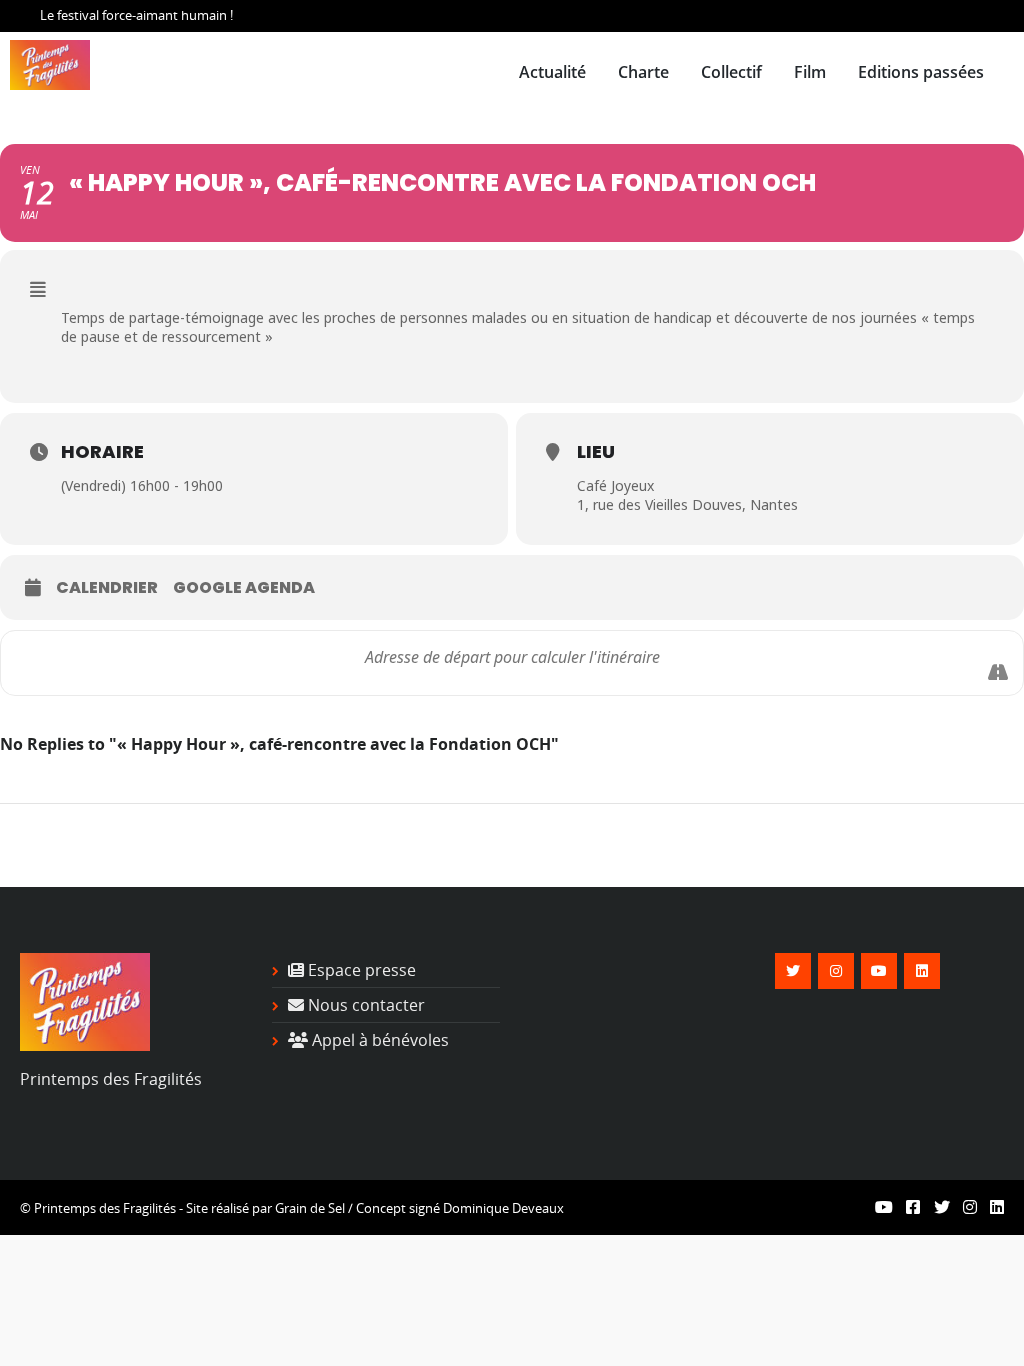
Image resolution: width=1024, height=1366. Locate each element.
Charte (643, 72)
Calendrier (107, 588)
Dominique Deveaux (503, 1208)
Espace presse (360, 970)
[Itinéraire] (997, 672)
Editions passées (921, 72)
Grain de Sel (310, 1208)
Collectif (731, 72)
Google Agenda (244, 588)
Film (810, 72)
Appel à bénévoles (378, 1040)
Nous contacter (364, 1005)
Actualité (552, 72)
